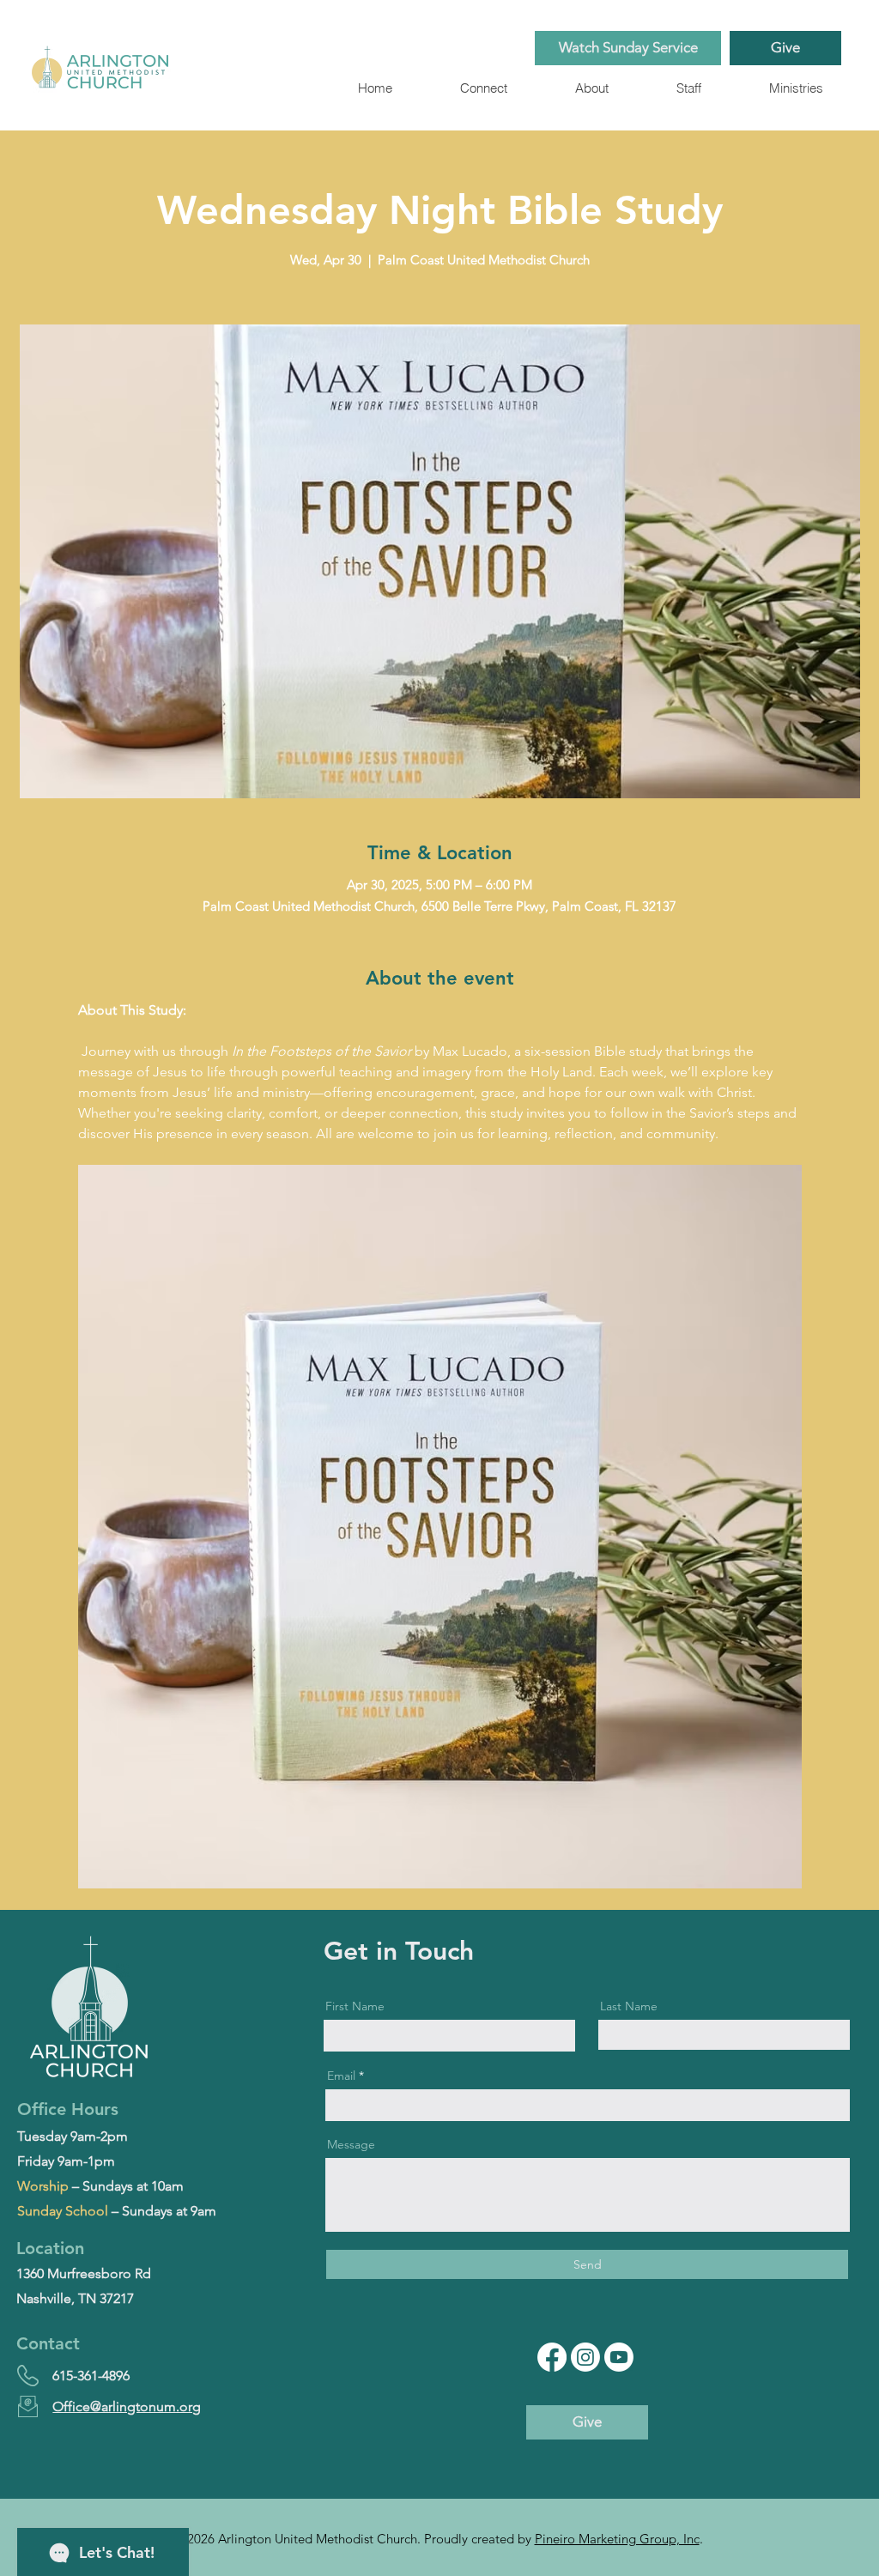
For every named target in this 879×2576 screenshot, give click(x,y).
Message (351, 2144)
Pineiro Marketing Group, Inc (617, 2539)
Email (341, 2076)
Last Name (629, 2006)
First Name (355, 2006)
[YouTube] (619, 2357)
